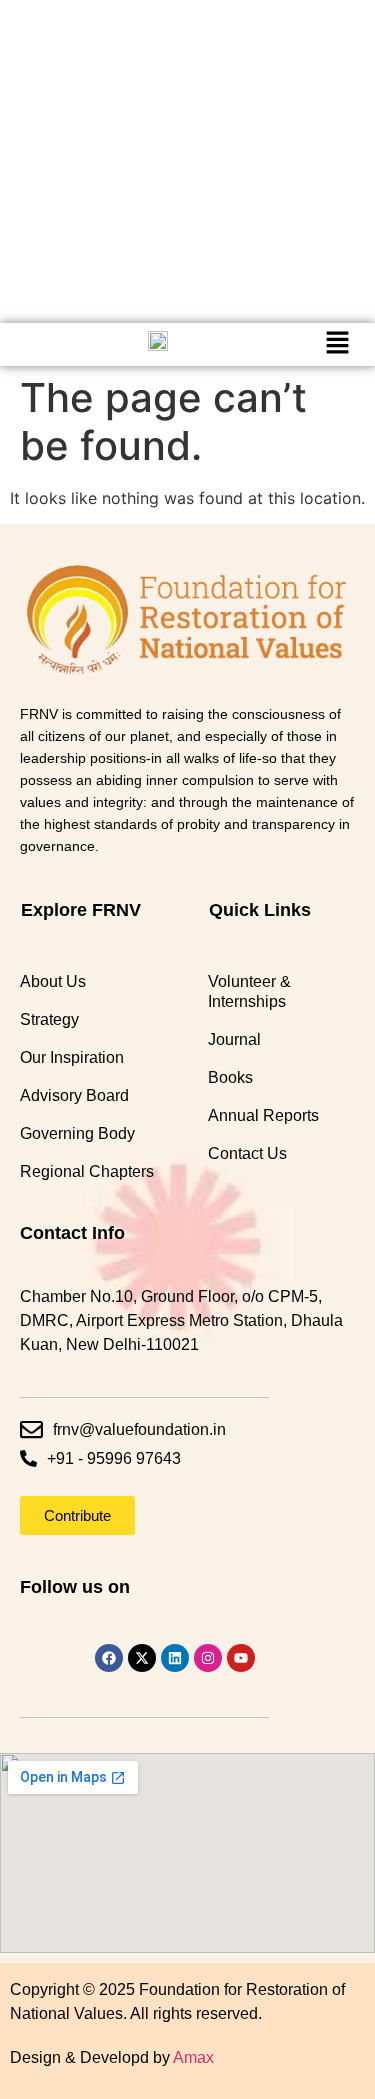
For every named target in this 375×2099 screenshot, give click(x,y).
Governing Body (77, 1133)
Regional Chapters (87, 1171)
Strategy (49, 1019)
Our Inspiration (72, 1057)
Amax (193, 2057)
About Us (53, 981)
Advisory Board (74, 1095)
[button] (337, 344)
